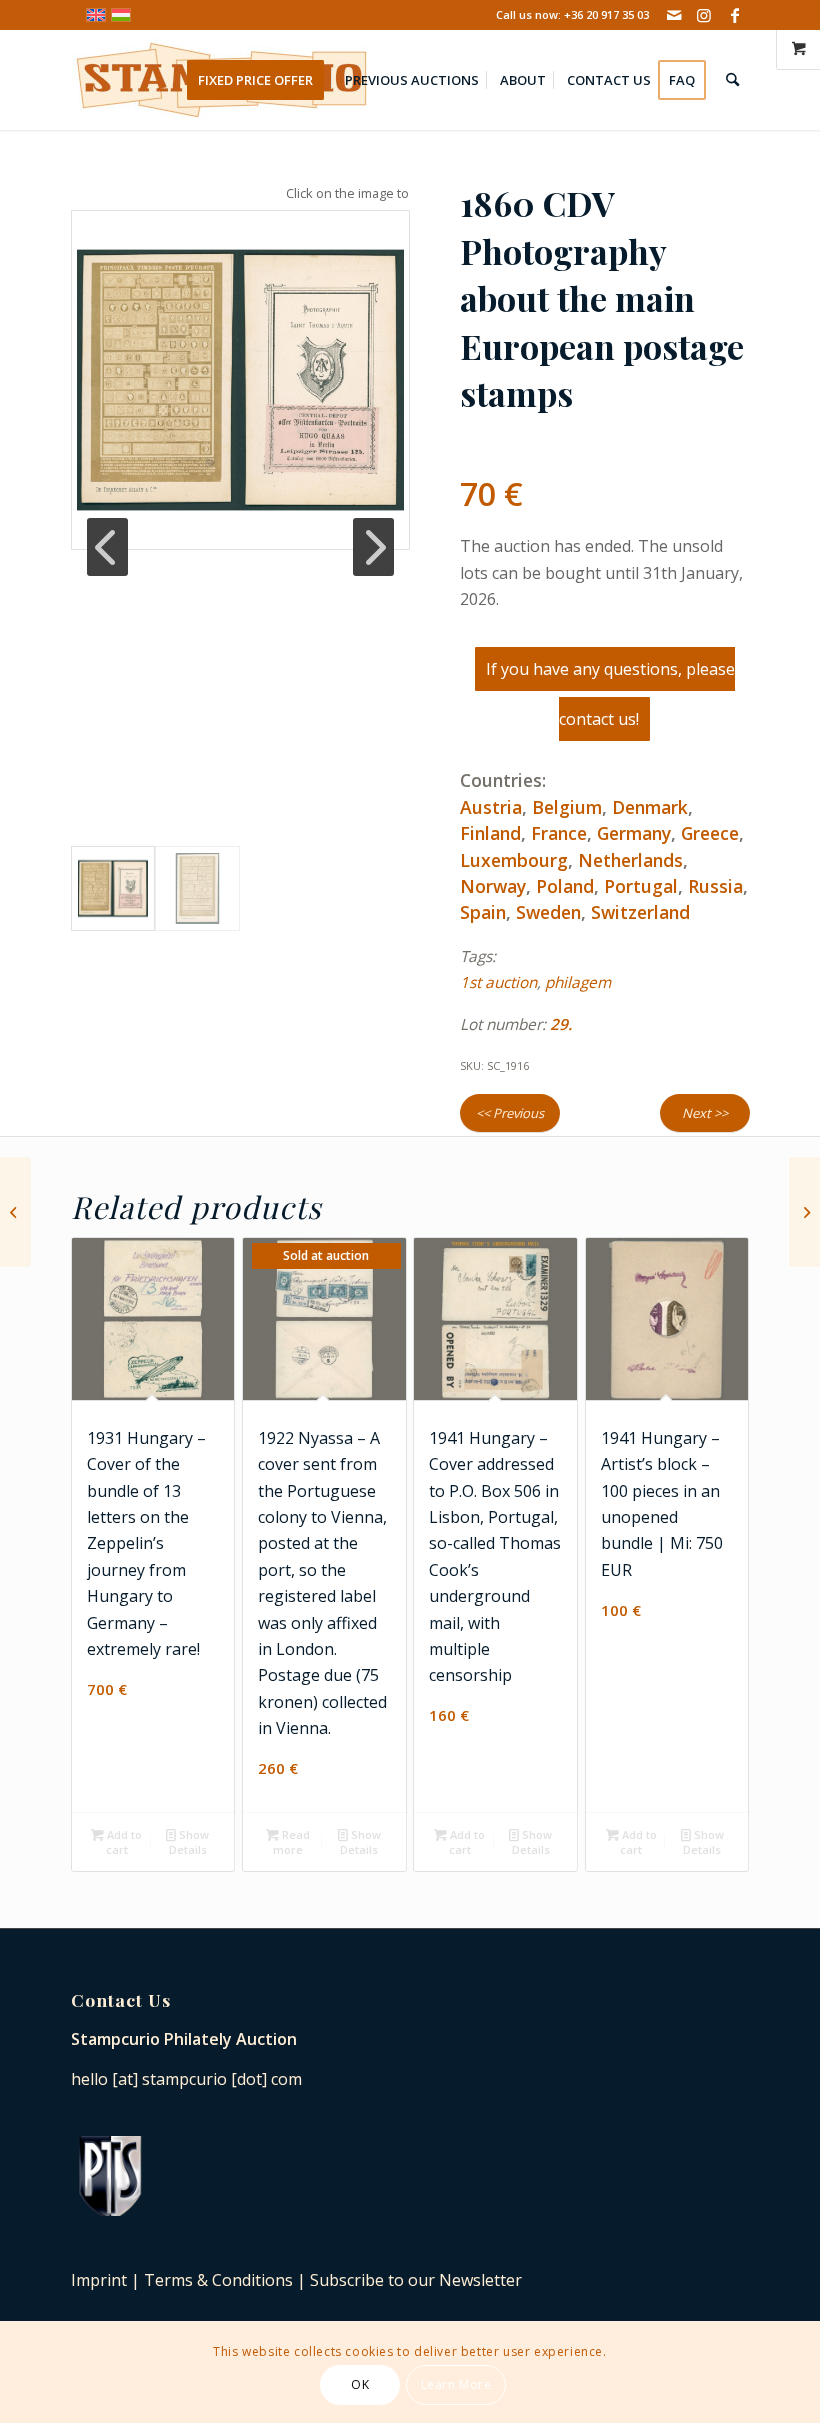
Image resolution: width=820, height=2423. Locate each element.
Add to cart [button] (123, 1842)
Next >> (705, 1113)
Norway (493, 886)
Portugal (641, 886)
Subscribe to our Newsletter (416, 2280)
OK (360, 2384)
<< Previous (510, 1113)
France (559, 833)
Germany (634, 833)
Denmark (650, 807)
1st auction (498, 982)
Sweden (548, 912)
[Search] (732, 80)
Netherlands (630, 860)
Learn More (456, 2384)
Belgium (567, 807)
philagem (578, 982)
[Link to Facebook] (735, 15)
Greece (710, 833)
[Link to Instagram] (704, 15)
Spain (483, 912)
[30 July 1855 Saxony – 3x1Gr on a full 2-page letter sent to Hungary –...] (804, 1212)
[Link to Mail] (674, 15)
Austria (491, 807)
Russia (715, 886)
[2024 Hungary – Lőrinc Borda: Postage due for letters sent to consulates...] (15, 1212)
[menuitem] (262, 80)
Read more (291, 1842)
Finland (490, 833)
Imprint (99, 2280)
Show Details (189, 1842)
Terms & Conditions (218, 2280)
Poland (565, 886)
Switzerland (640, 912)
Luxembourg (514, 860)
